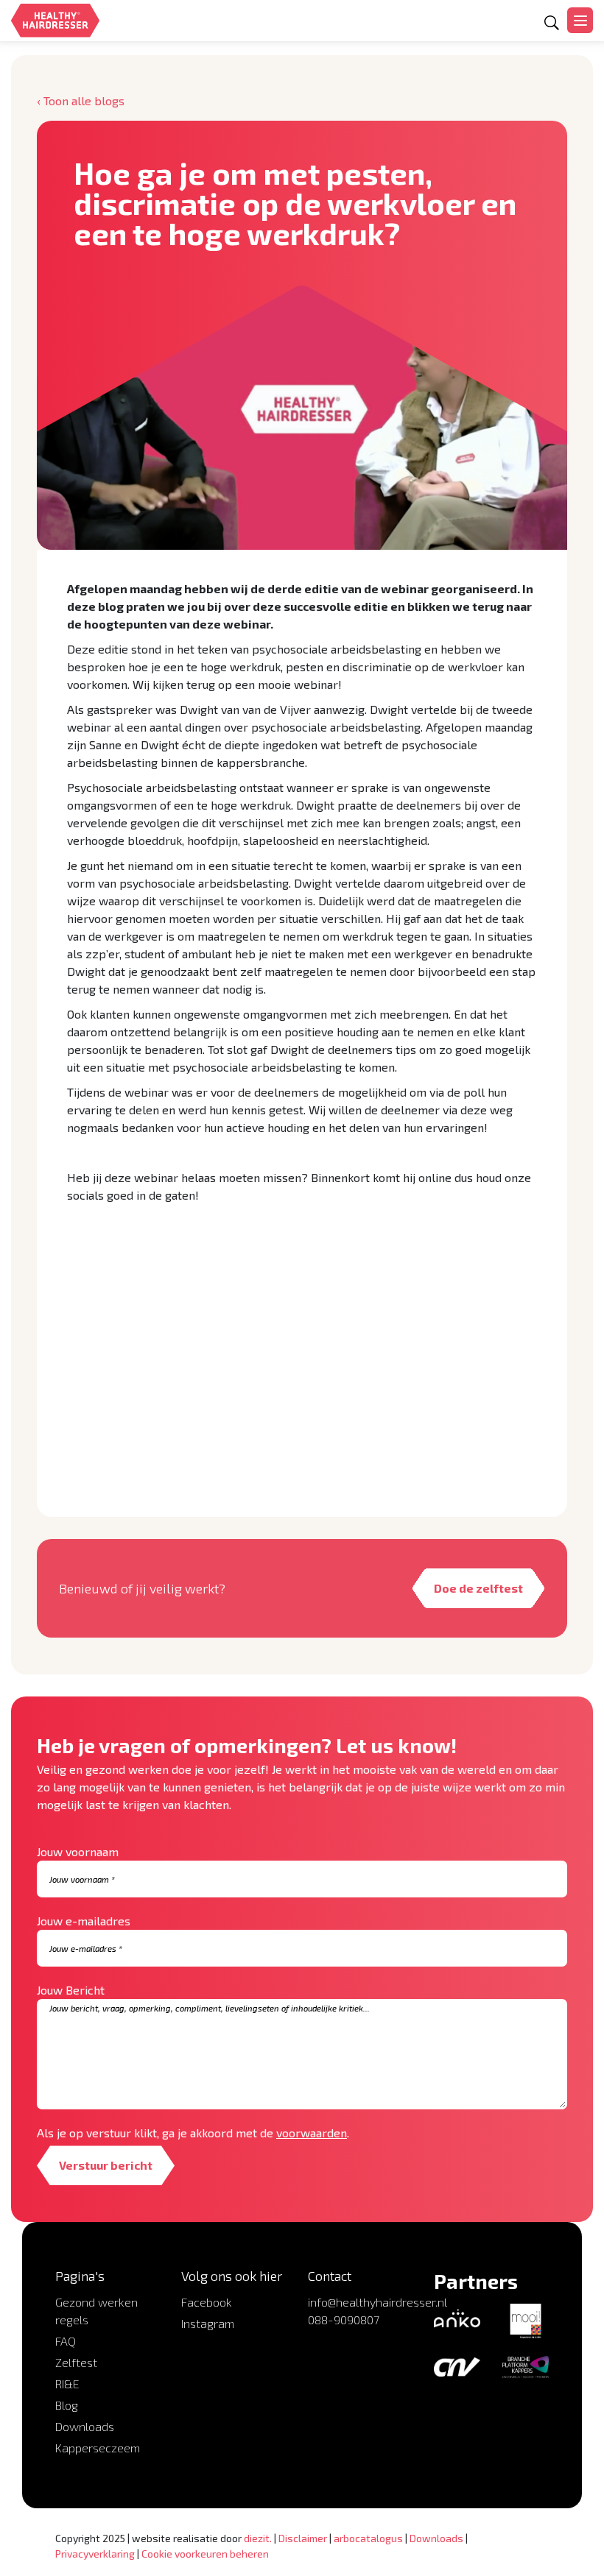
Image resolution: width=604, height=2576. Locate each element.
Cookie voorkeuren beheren (205, 2554)
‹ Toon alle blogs (81, 100)
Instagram (208, 2323)
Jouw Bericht (71, 1990)
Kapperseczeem (98, 2448)
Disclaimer (303, 2538)
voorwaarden (312, 2133)
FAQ (66, 2341)
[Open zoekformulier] (552, 23)
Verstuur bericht (106, 2165)
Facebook (207, 2302)
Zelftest (76, 2362)
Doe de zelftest (478, 1588)
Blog (67, 2405)
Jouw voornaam (78, 1851)
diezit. (258, 2538)
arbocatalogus (368, 2538)
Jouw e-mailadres (84, 1921)
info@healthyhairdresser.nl (377, 2302)
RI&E (67, 2384)
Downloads (85, 2426)
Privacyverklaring (95, 2554)
